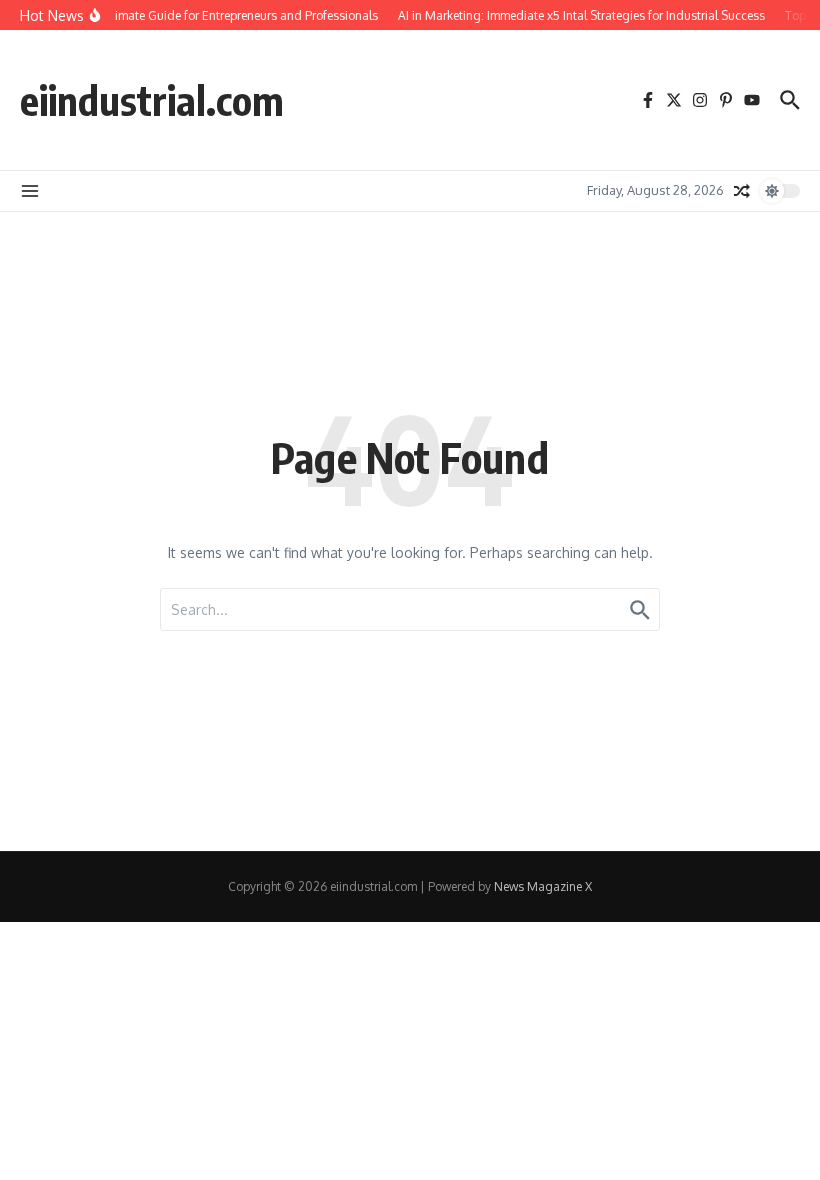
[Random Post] (742, 191)
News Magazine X (543, 886)
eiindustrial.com (152, 100)
